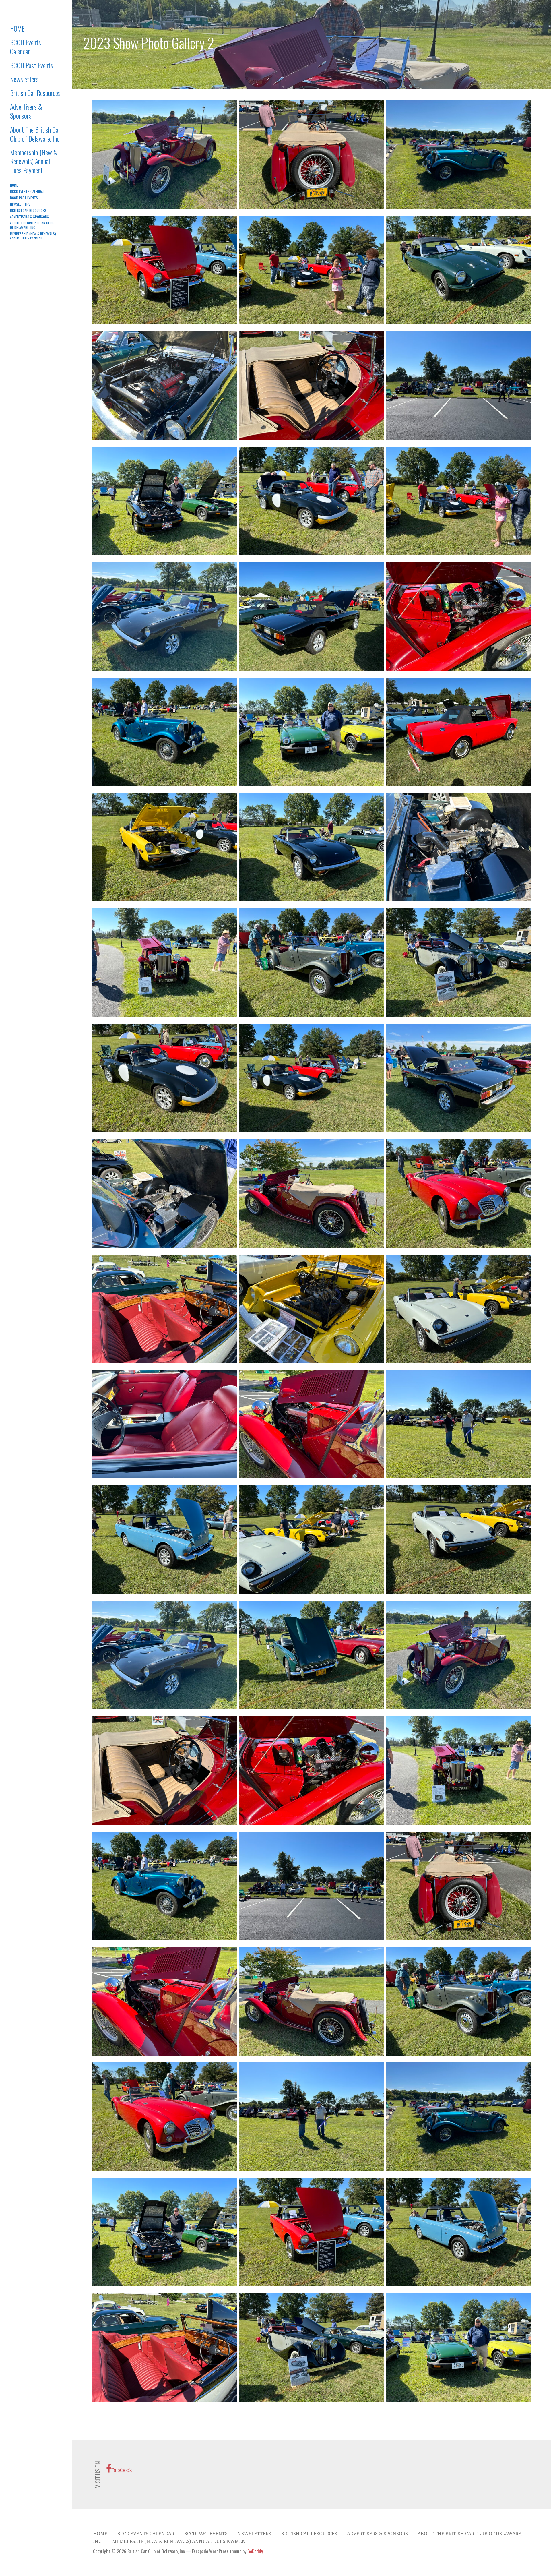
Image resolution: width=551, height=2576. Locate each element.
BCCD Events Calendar (26, 47)
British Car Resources (35, 93)
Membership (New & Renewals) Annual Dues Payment (34, 161)
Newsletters (24, 79)
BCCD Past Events (32, 65)
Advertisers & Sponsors (26, 111)
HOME (17, 28)
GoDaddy (255, 2551)
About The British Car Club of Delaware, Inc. (35, 134)
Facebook (122, 2470)
